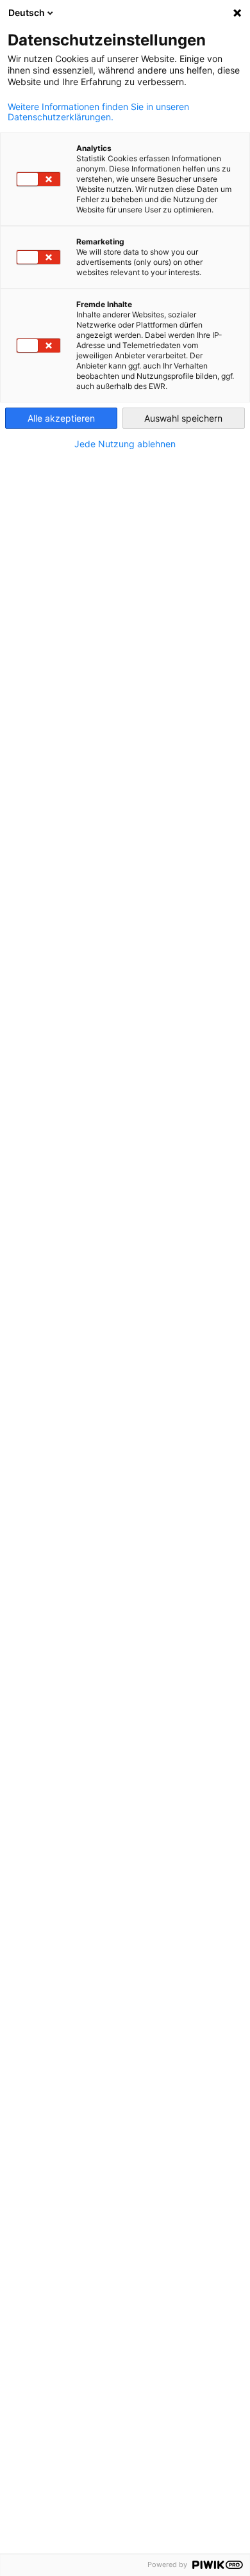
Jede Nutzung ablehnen (125, 444)
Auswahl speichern (183, 418)
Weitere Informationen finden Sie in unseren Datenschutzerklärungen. (98, 112)
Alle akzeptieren (61, 418)
